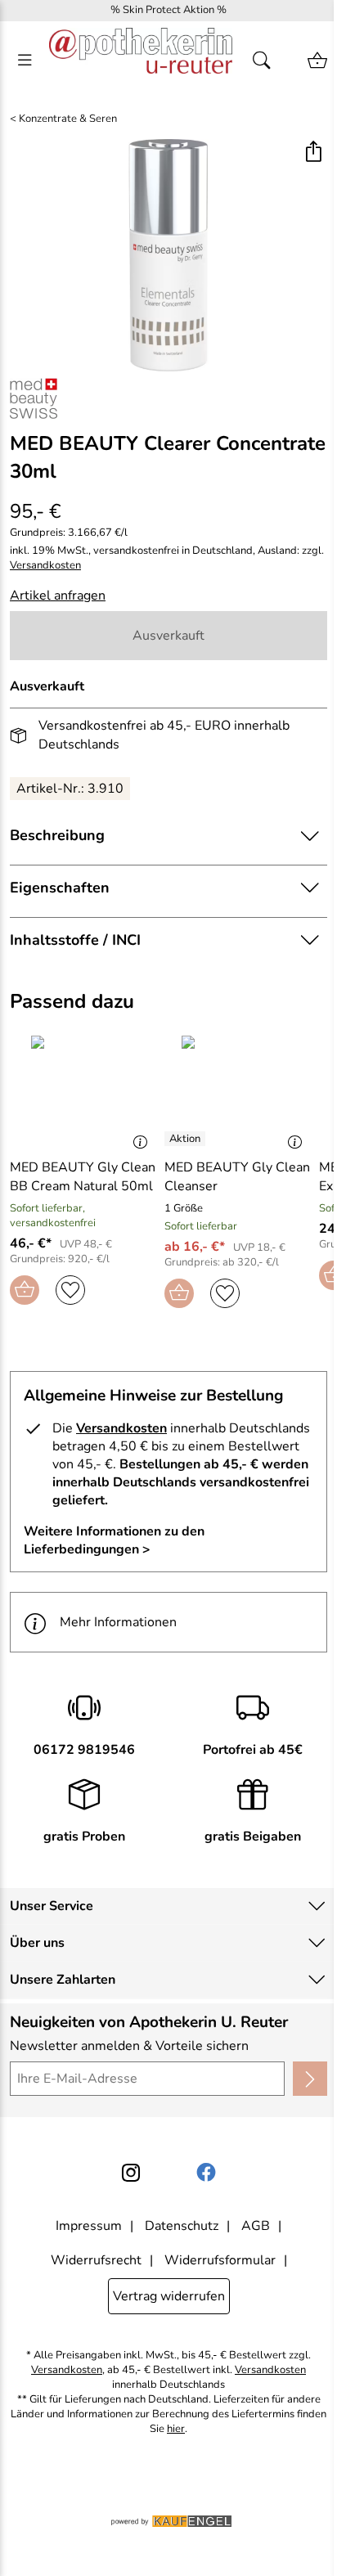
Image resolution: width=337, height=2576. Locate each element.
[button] (313, 153)
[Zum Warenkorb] (317, 61)
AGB (256, 2226)
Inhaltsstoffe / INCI (75, 940)
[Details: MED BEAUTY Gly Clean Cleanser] (187, 1139)
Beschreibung (57, 835)
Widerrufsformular (220, 2260)
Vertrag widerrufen (169, 2296)
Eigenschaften (60, 888)
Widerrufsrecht (96, 2260)
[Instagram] (131, 2173)
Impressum (89, 2226)
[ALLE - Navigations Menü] (25, 61)
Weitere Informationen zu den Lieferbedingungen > (114, 1540)
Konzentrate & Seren (68, 119)
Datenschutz (182, 2226)
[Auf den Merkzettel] (70, 1290)
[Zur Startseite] (141, 61)
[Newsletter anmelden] (310, 2079)
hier (176, 2429)
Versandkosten (45, 566)
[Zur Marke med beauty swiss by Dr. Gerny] (34, 398)
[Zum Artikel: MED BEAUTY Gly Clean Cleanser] (238, 1090)
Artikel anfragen (58, 596)
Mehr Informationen (118, 1622)
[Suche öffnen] (267, 61)
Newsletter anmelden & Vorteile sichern (129, 2046)
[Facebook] (206, 2173)
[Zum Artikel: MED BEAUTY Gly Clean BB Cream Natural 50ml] (83, 1090)
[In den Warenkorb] (25, 1290)
